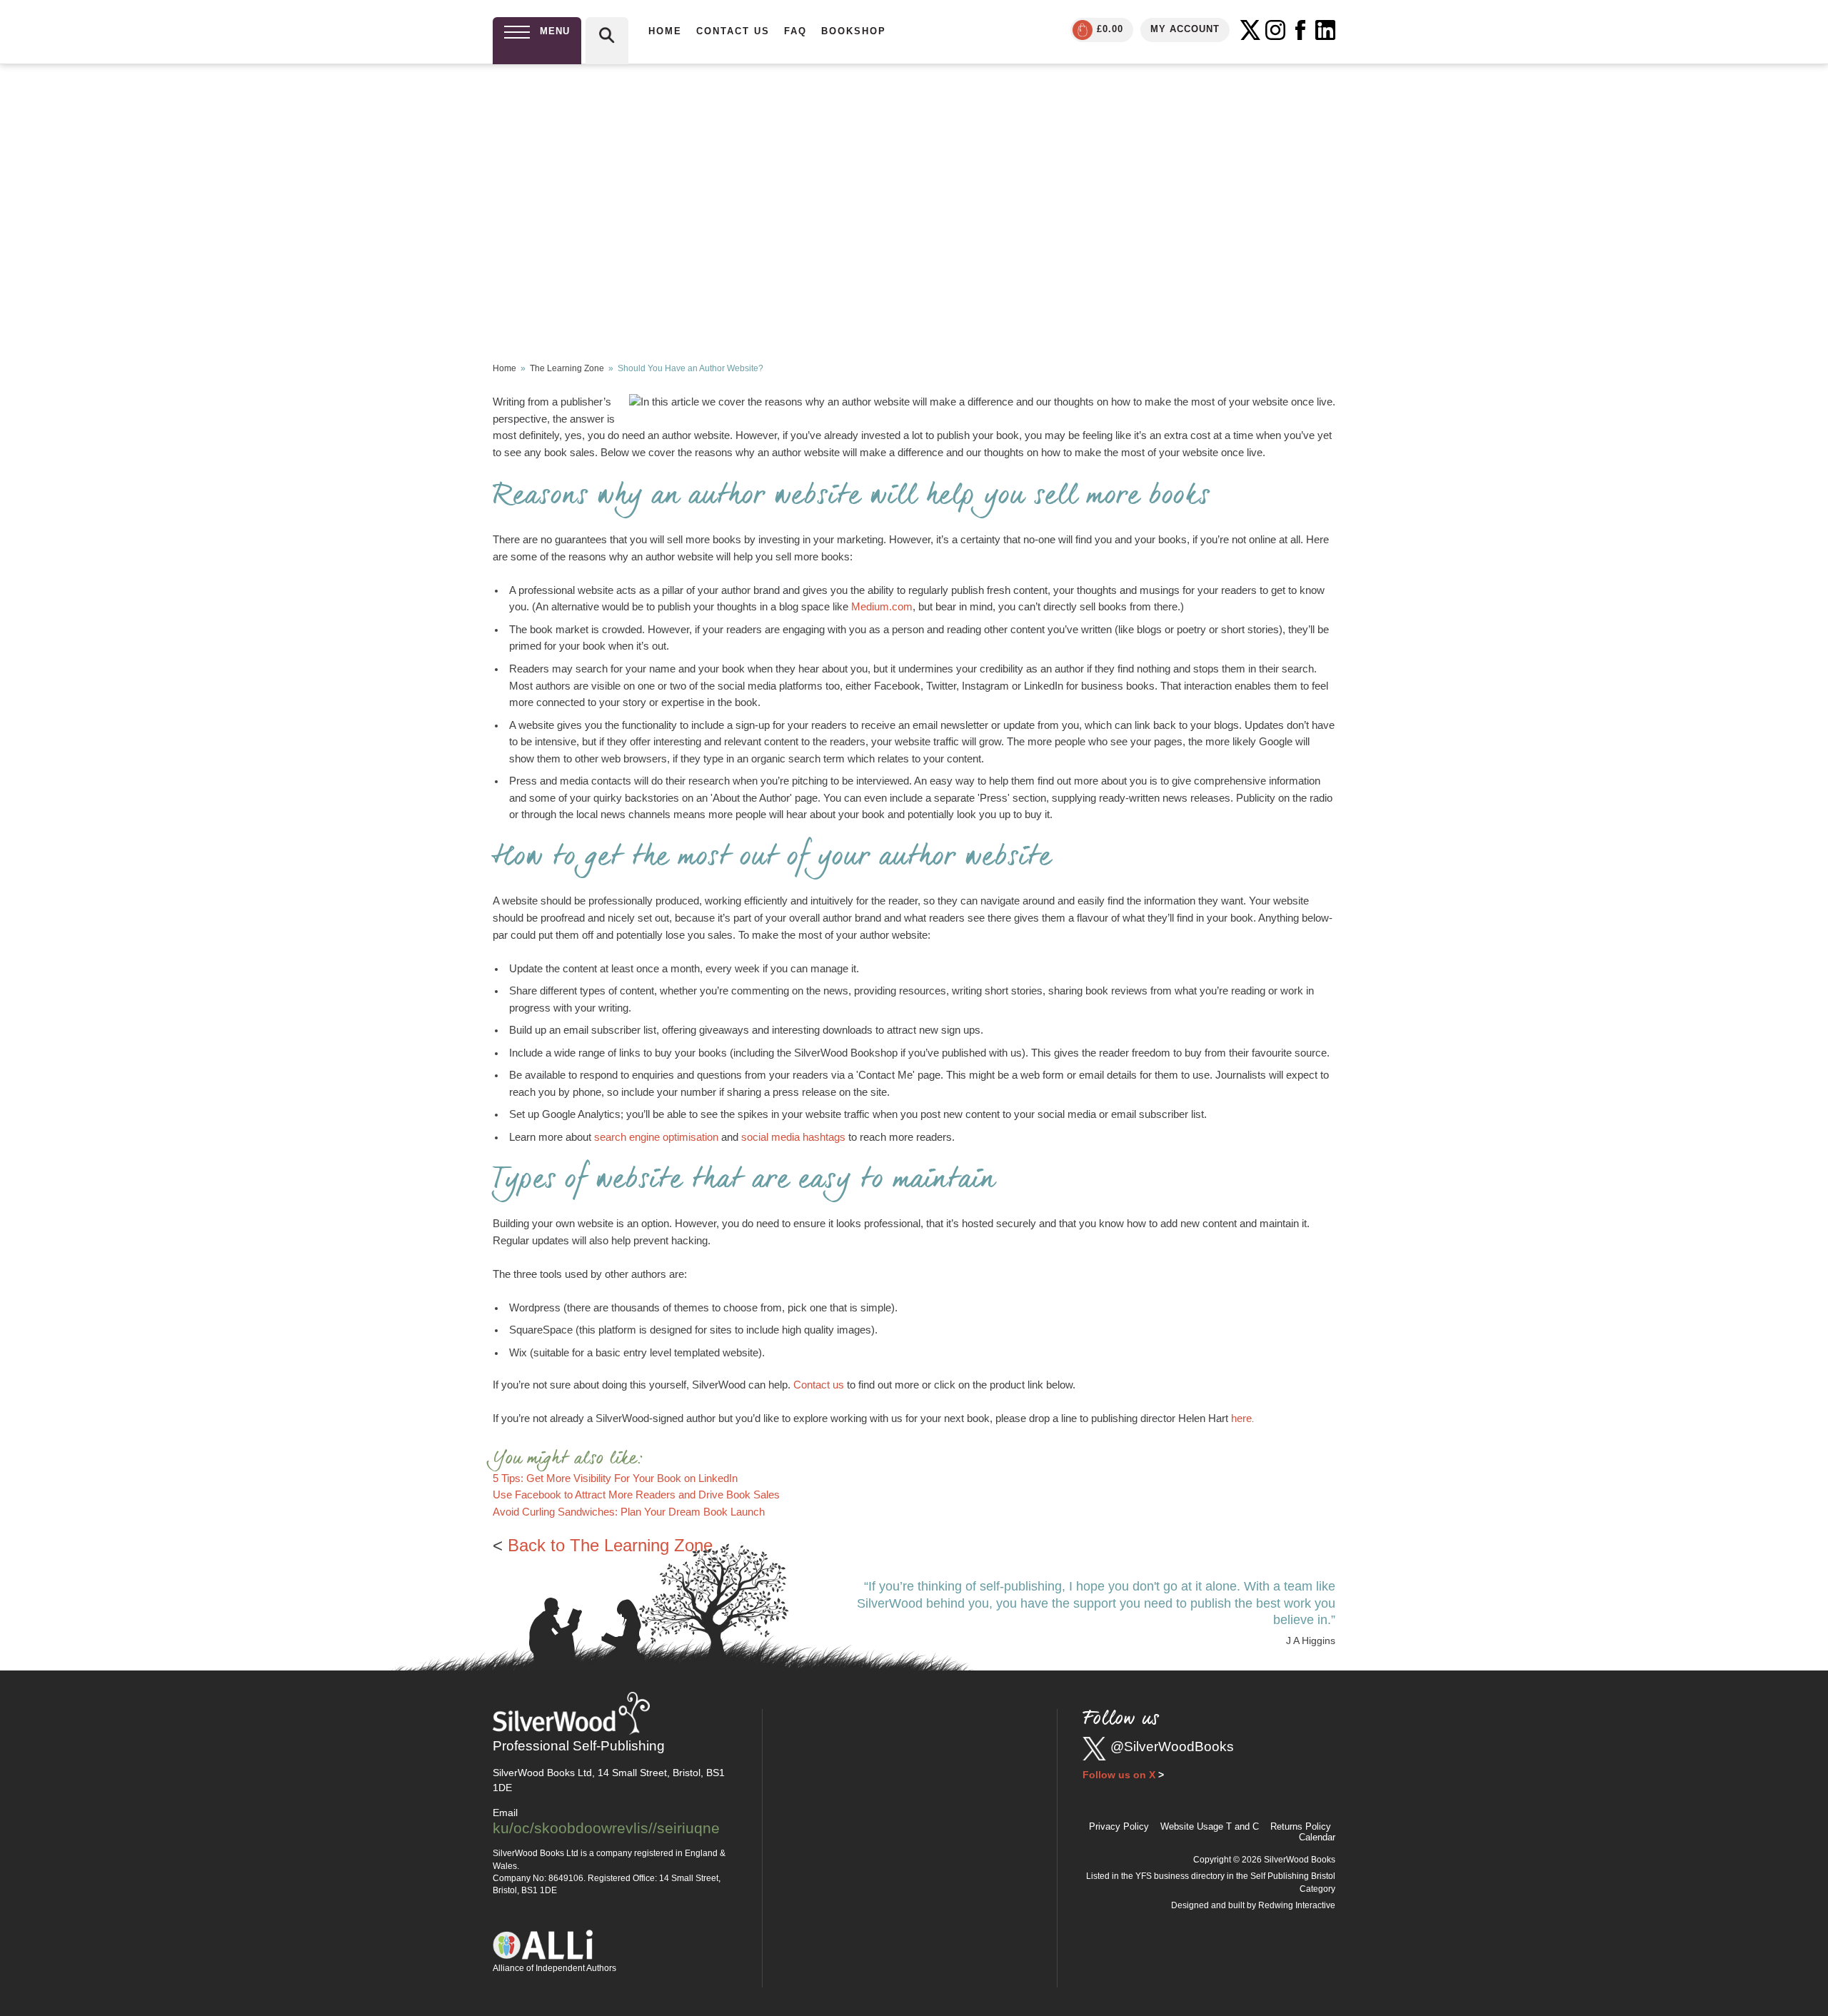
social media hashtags (793, 1137)
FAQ (795, 31)
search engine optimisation (656, 1137)
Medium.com (882, 607)
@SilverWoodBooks (1172, 1747)
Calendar (1317, 1837)
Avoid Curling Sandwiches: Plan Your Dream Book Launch (629, 1512)
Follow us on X (1119, 1775)
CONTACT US (733, 31)
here (1241, 1418)
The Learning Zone (567, 368)
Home (504, 368)
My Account (1185, 29)
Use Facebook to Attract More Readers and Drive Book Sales (636, 1495)
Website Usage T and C (1210, 1826)
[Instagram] (1275, 30)
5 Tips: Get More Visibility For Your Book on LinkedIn (615, 1478)
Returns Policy (1301, 1826)
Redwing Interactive (1297, 1905)
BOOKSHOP (854, 31)
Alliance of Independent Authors (554, 1968)
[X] (1250, 30)
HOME (665, 31)
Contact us (819, 1385)
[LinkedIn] (1325, 30)
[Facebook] (1300, 30)
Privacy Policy (1119, 1826)
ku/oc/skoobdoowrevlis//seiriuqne (606, 1828)
